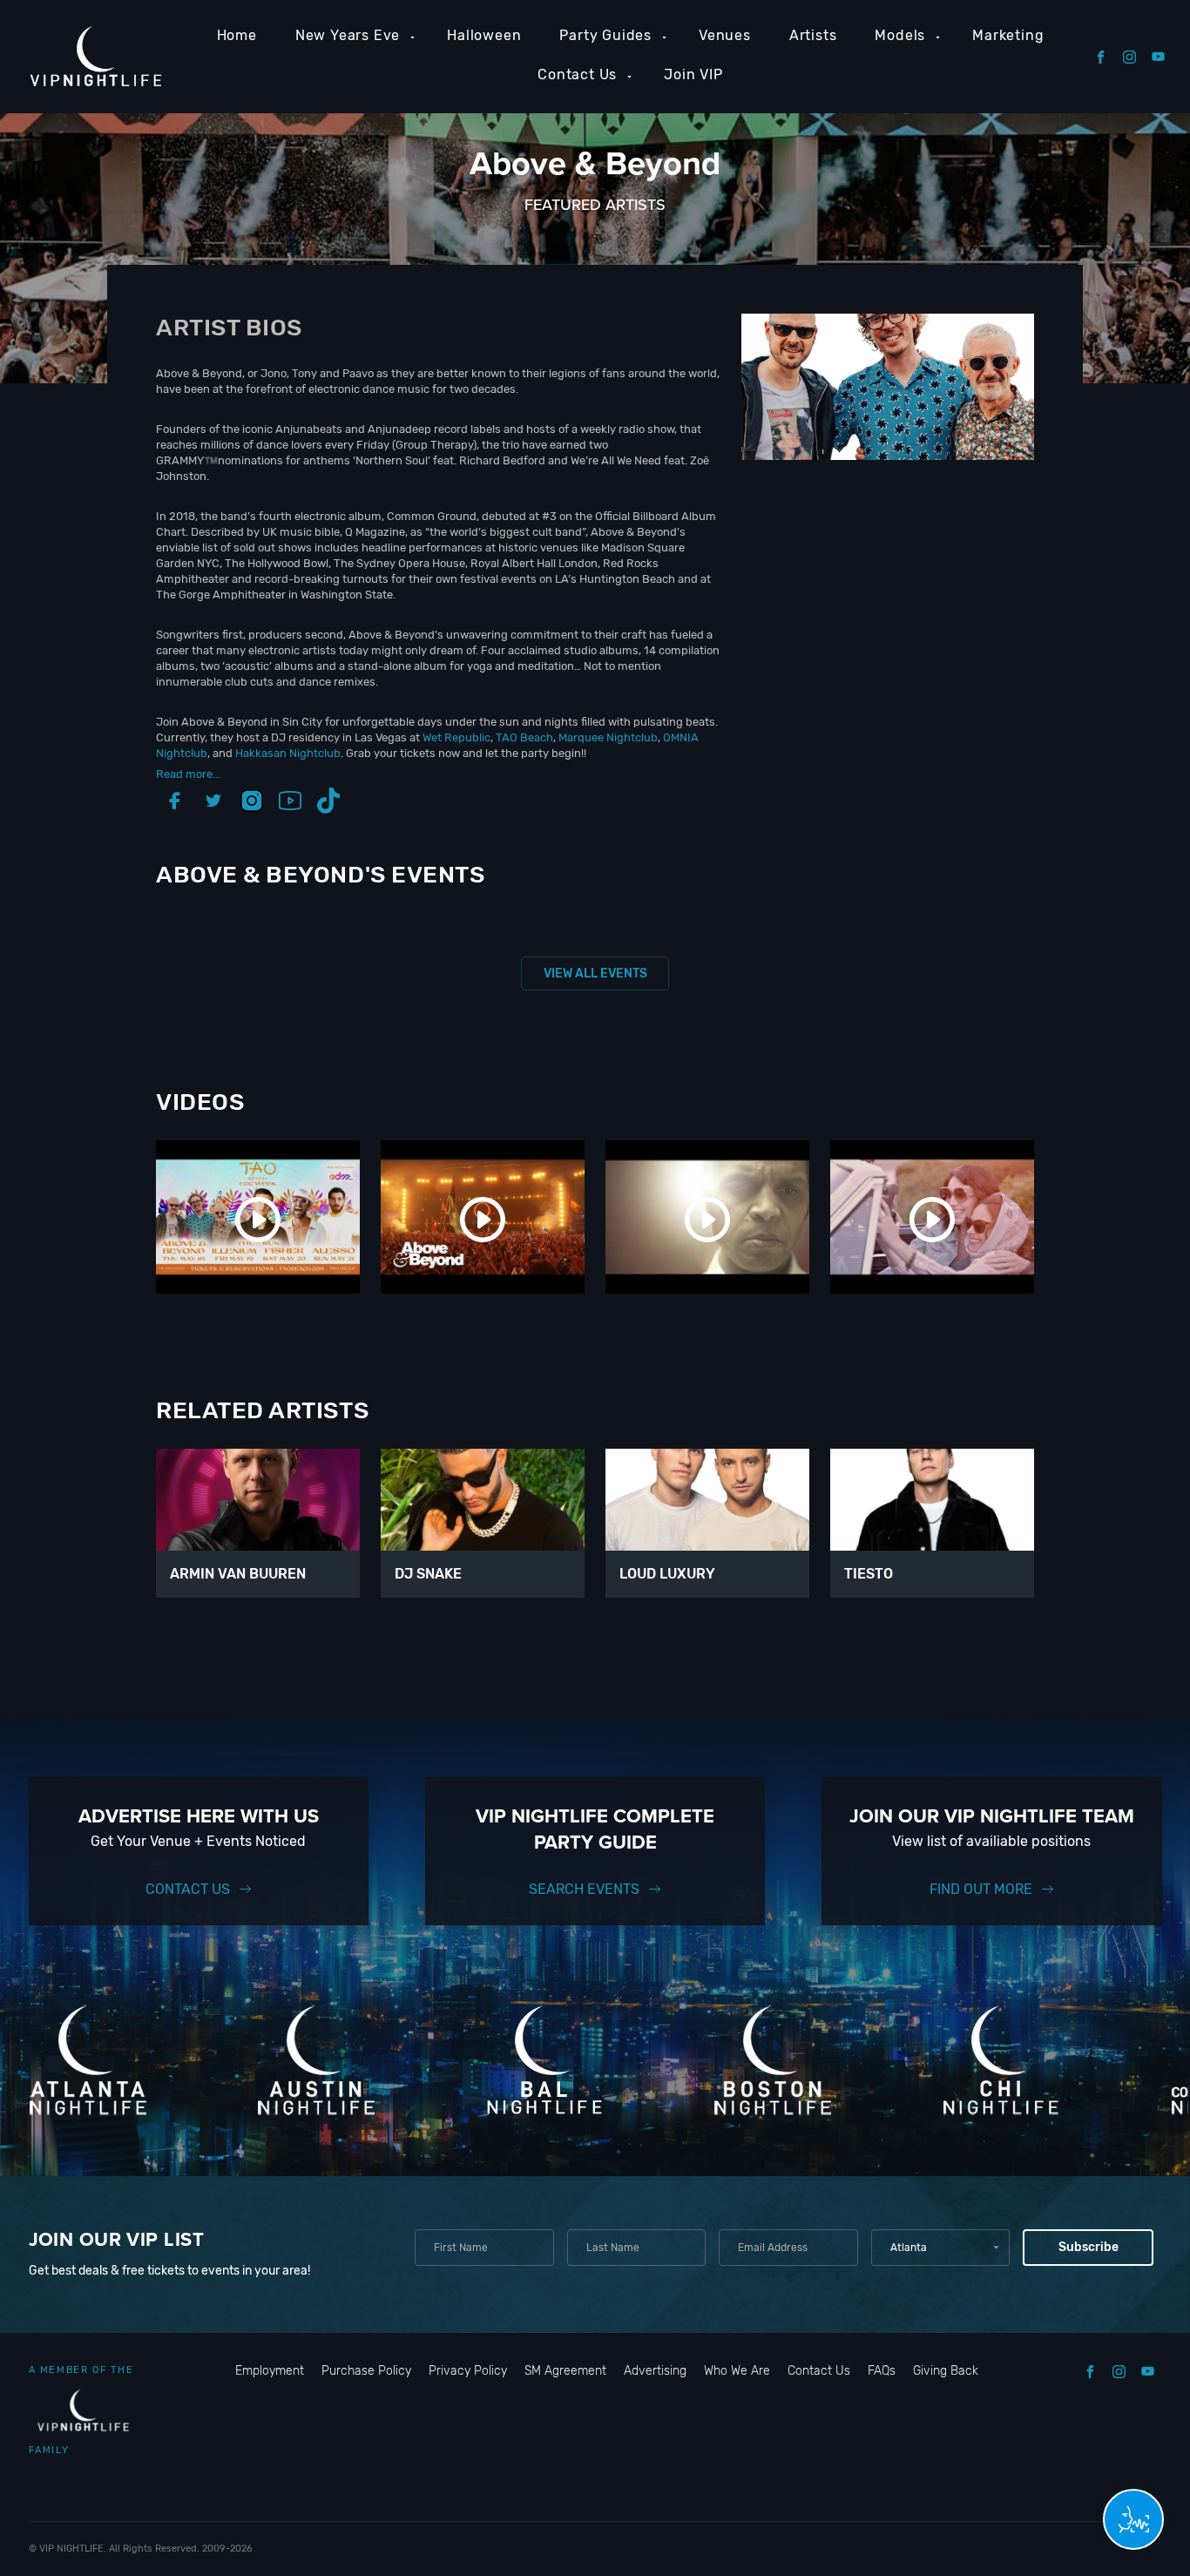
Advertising (655, 2371)
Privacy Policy (468, 2371)
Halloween (484, 35)
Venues (725, 35)
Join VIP (693, 74)
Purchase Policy (366, 2371)
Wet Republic (456, 737)
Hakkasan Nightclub (288, 753)
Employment (270, 2371)
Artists (813, 35)
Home (237, 35)
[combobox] (940, 2248)
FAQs (882, 2371)
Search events (584, 1889)
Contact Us (577, 74)
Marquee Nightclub (608, 737)
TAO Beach (524, 737)
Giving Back (946, 2371)
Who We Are (737, 2371)
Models (900, 35)
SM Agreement (565, 2371)
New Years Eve (348, 35)
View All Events (595, 974)
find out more (981, 1889)
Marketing (1008, 35)
